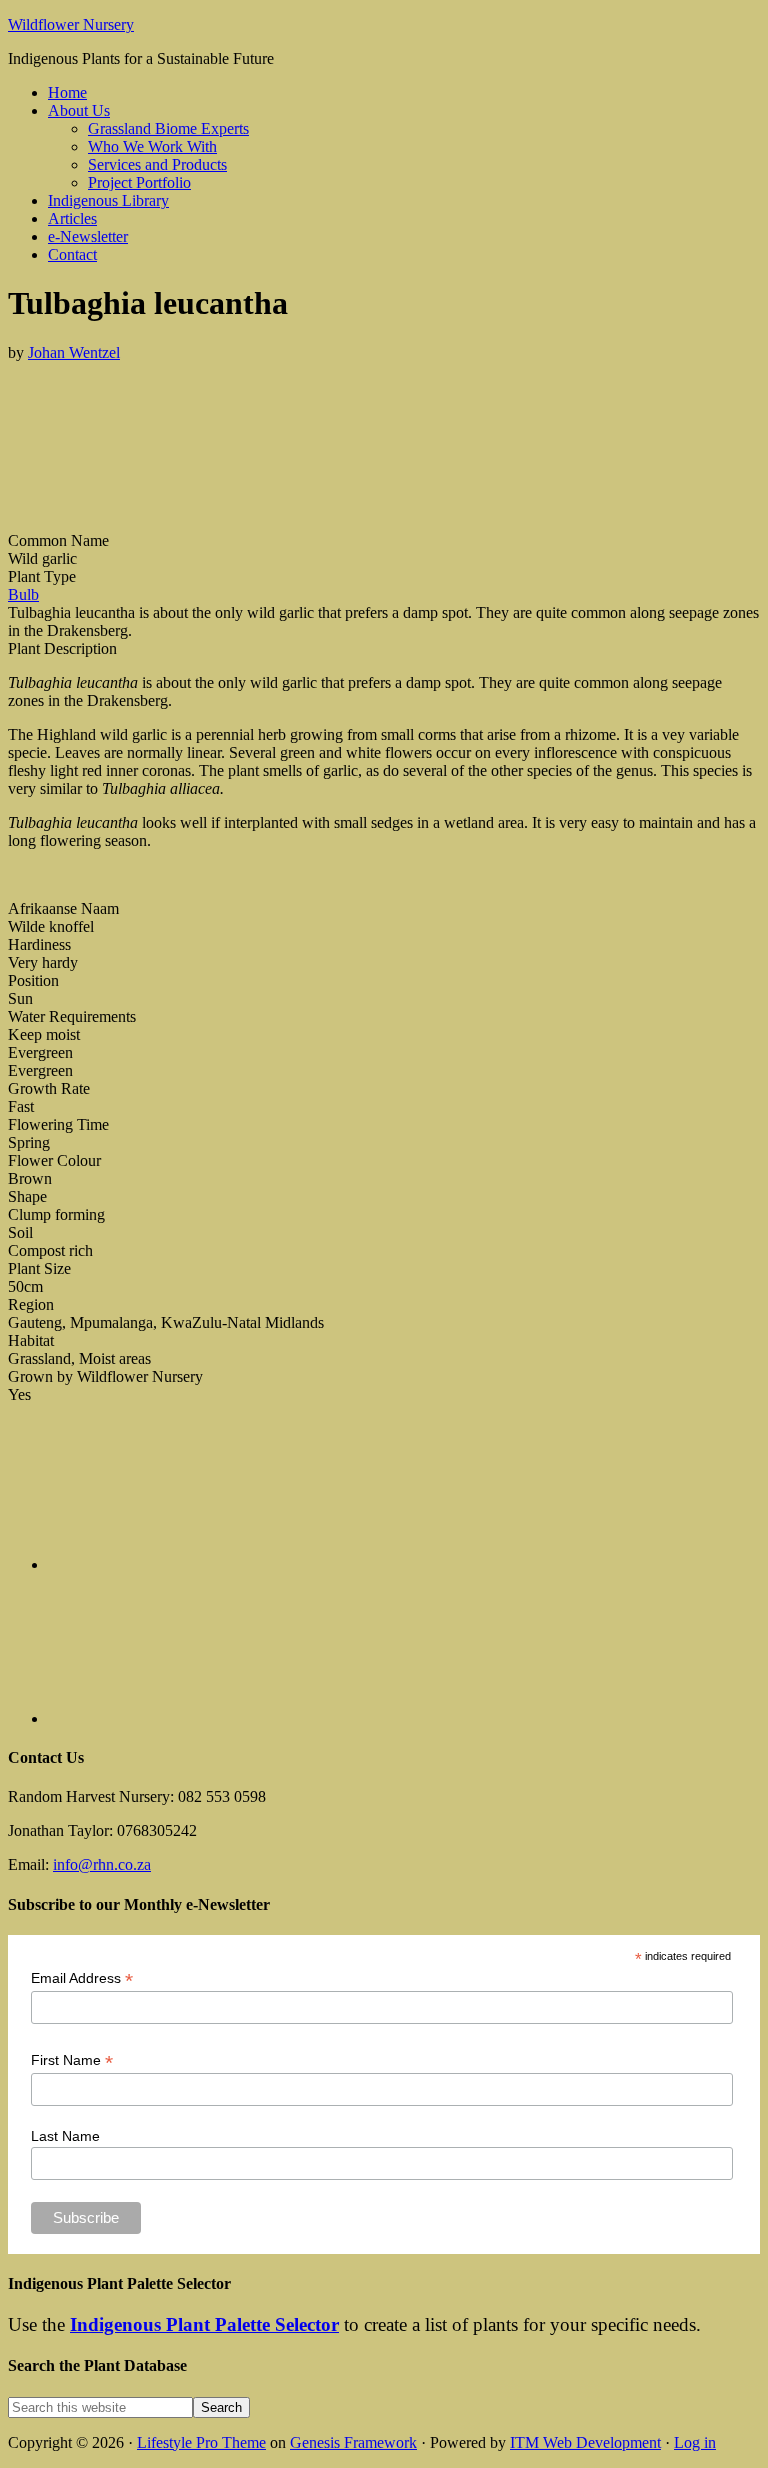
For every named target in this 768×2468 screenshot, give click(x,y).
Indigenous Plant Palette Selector (204, 2324)
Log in (695, 2442)
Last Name (65, 2136)
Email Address (82, 1978)
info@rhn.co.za (102, 1864)
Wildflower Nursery (71, 24)
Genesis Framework (353, 2442)
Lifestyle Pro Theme (201, 2442)
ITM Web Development (585, 2442)
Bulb (23, 594)
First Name (72, 2060)
